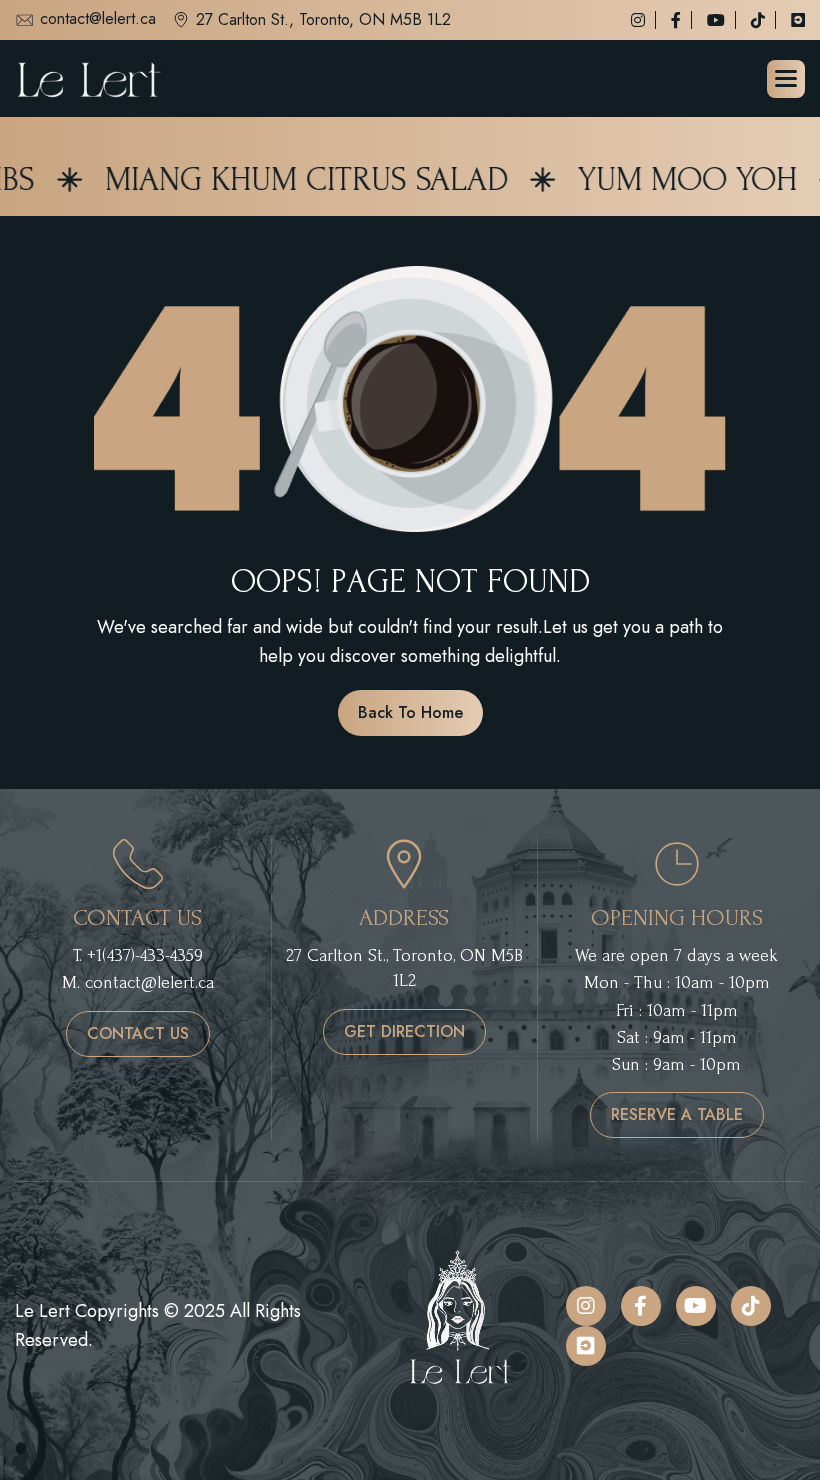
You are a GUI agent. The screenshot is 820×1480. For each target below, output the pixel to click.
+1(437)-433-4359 (145, 955)
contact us (138, 1033)
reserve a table (677, 1114)
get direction (404, 1031)
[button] (786, 79)
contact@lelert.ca (98, 20)
